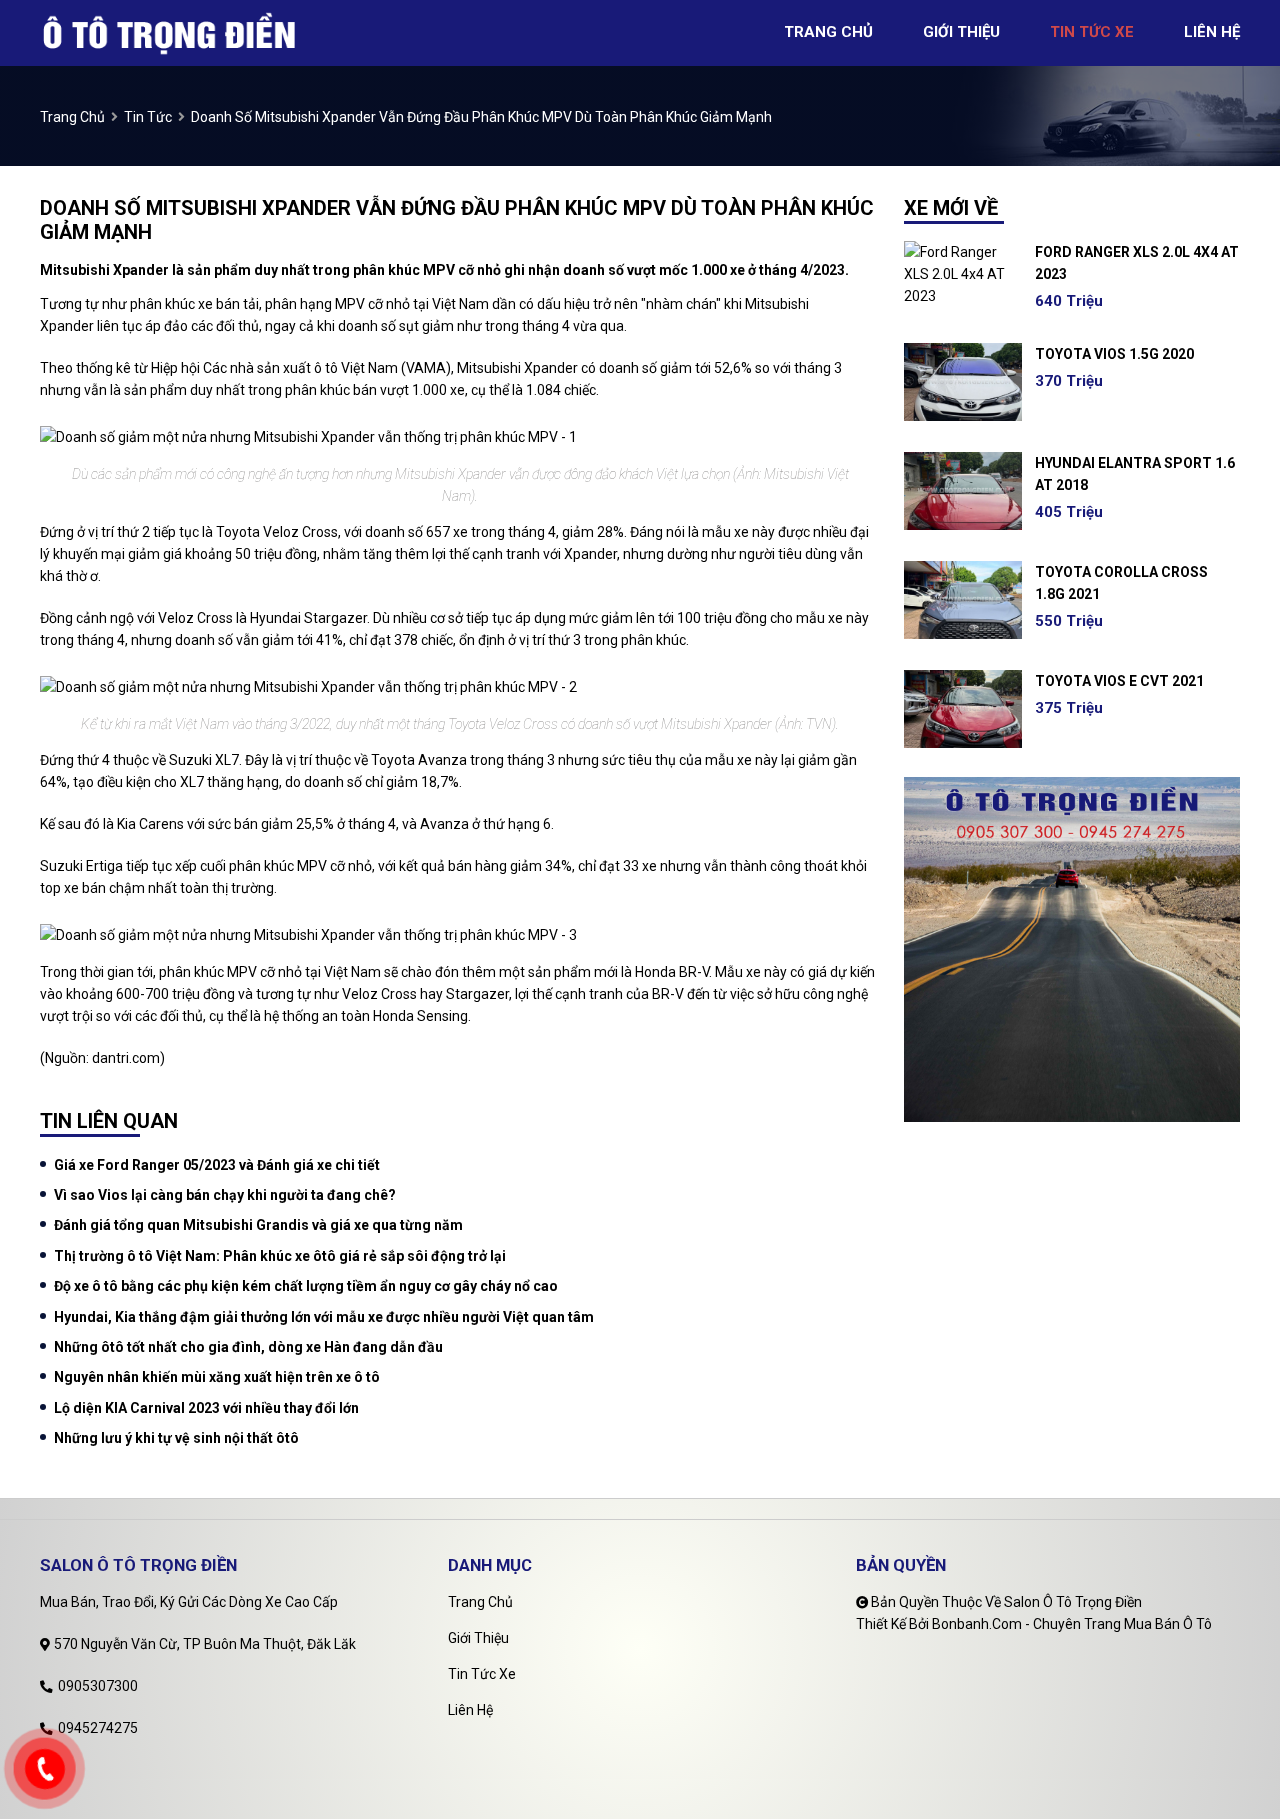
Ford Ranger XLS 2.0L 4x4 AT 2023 (1137, 263)
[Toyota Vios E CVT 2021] (963, 709)
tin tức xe (1092, 32)
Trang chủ (480, 1602)
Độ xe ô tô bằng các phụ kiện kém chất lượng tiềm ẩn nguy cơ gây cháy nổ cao (306, 1286)
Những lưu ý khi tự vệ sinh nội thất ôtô (176, 1438)
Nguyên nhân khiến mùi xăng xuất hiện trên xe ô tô (217, 1377)
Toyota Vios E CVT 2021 (1119, 681)
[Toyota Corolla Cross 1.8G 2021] (963, 600)
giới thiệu (961, 32)
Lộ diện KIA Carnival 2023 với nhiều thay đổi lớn (206, 1408)
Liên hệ (470, 1710)
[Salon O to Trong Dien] (170, 32)
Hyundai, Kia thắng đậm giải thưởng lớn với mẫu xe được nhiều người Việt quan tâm (324, 1317)
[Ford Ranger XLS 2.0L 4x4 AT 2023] (963, 274)
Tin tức (148, 117)
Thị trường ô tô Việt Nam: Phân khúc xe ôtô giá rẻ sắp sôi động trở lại (280, 1256)
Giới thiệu (478, 1638)
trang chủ (828, 32)
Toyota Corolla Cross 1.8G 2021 (1121, 583)
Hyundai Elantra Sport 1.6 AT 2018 (1135, 474)
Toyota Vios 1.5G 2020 (1114, 354)
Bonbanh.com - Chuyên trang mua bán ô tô (1072, 1624)
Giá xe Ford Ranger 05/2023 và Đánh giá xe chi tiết (217, 1165)
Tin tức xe (482, 1674)
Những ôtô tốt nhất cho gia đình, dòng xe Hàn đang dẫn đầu (248, 1347)
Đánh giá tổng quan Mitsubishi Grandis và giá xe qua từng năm (258, 1225)
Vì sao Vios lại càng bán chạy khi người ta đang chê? (225, 1195)
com (146, 1058)
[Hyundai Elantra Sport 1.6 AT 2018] (963, 491)
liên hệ (1212, 32)
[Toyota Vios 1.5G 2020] (963, 382)
